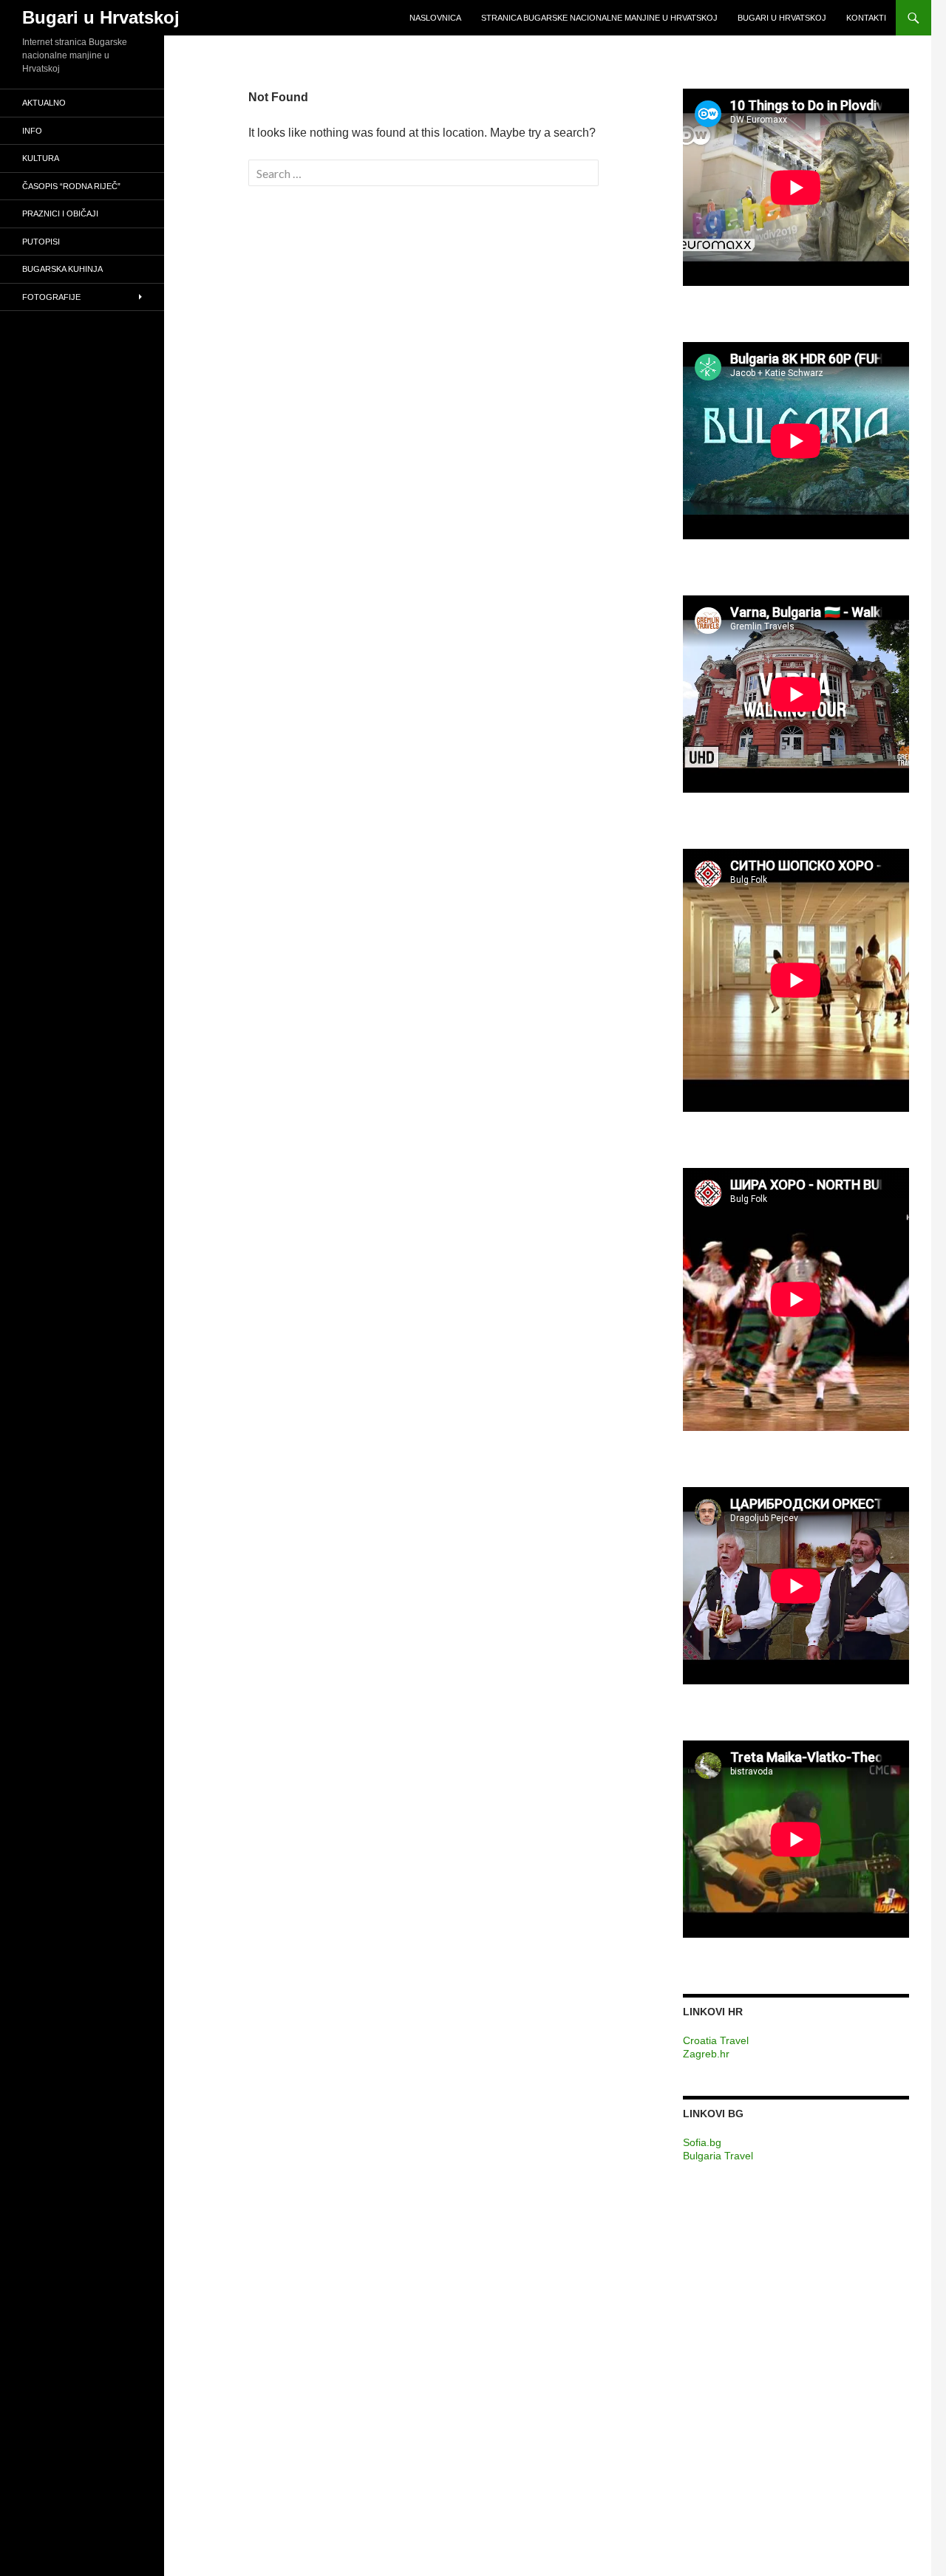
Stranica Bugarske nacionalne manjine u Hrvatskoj (599, 18)
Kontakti (866, 18)
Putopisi (41, 242)
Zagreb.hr (706, 2054)
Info (32, 131)
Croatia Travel (716, 2040)
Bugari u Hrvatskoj (101, 17)
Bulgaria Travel (718, 2156)
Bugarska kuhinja (62, 269)
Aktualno (44, 103)
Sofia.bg (702, 2142)
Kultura (41, 158)
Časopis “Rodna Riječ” (71, 186)
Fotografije (51, 297)
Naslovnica (435, 18)
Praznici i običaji (60, 213)
